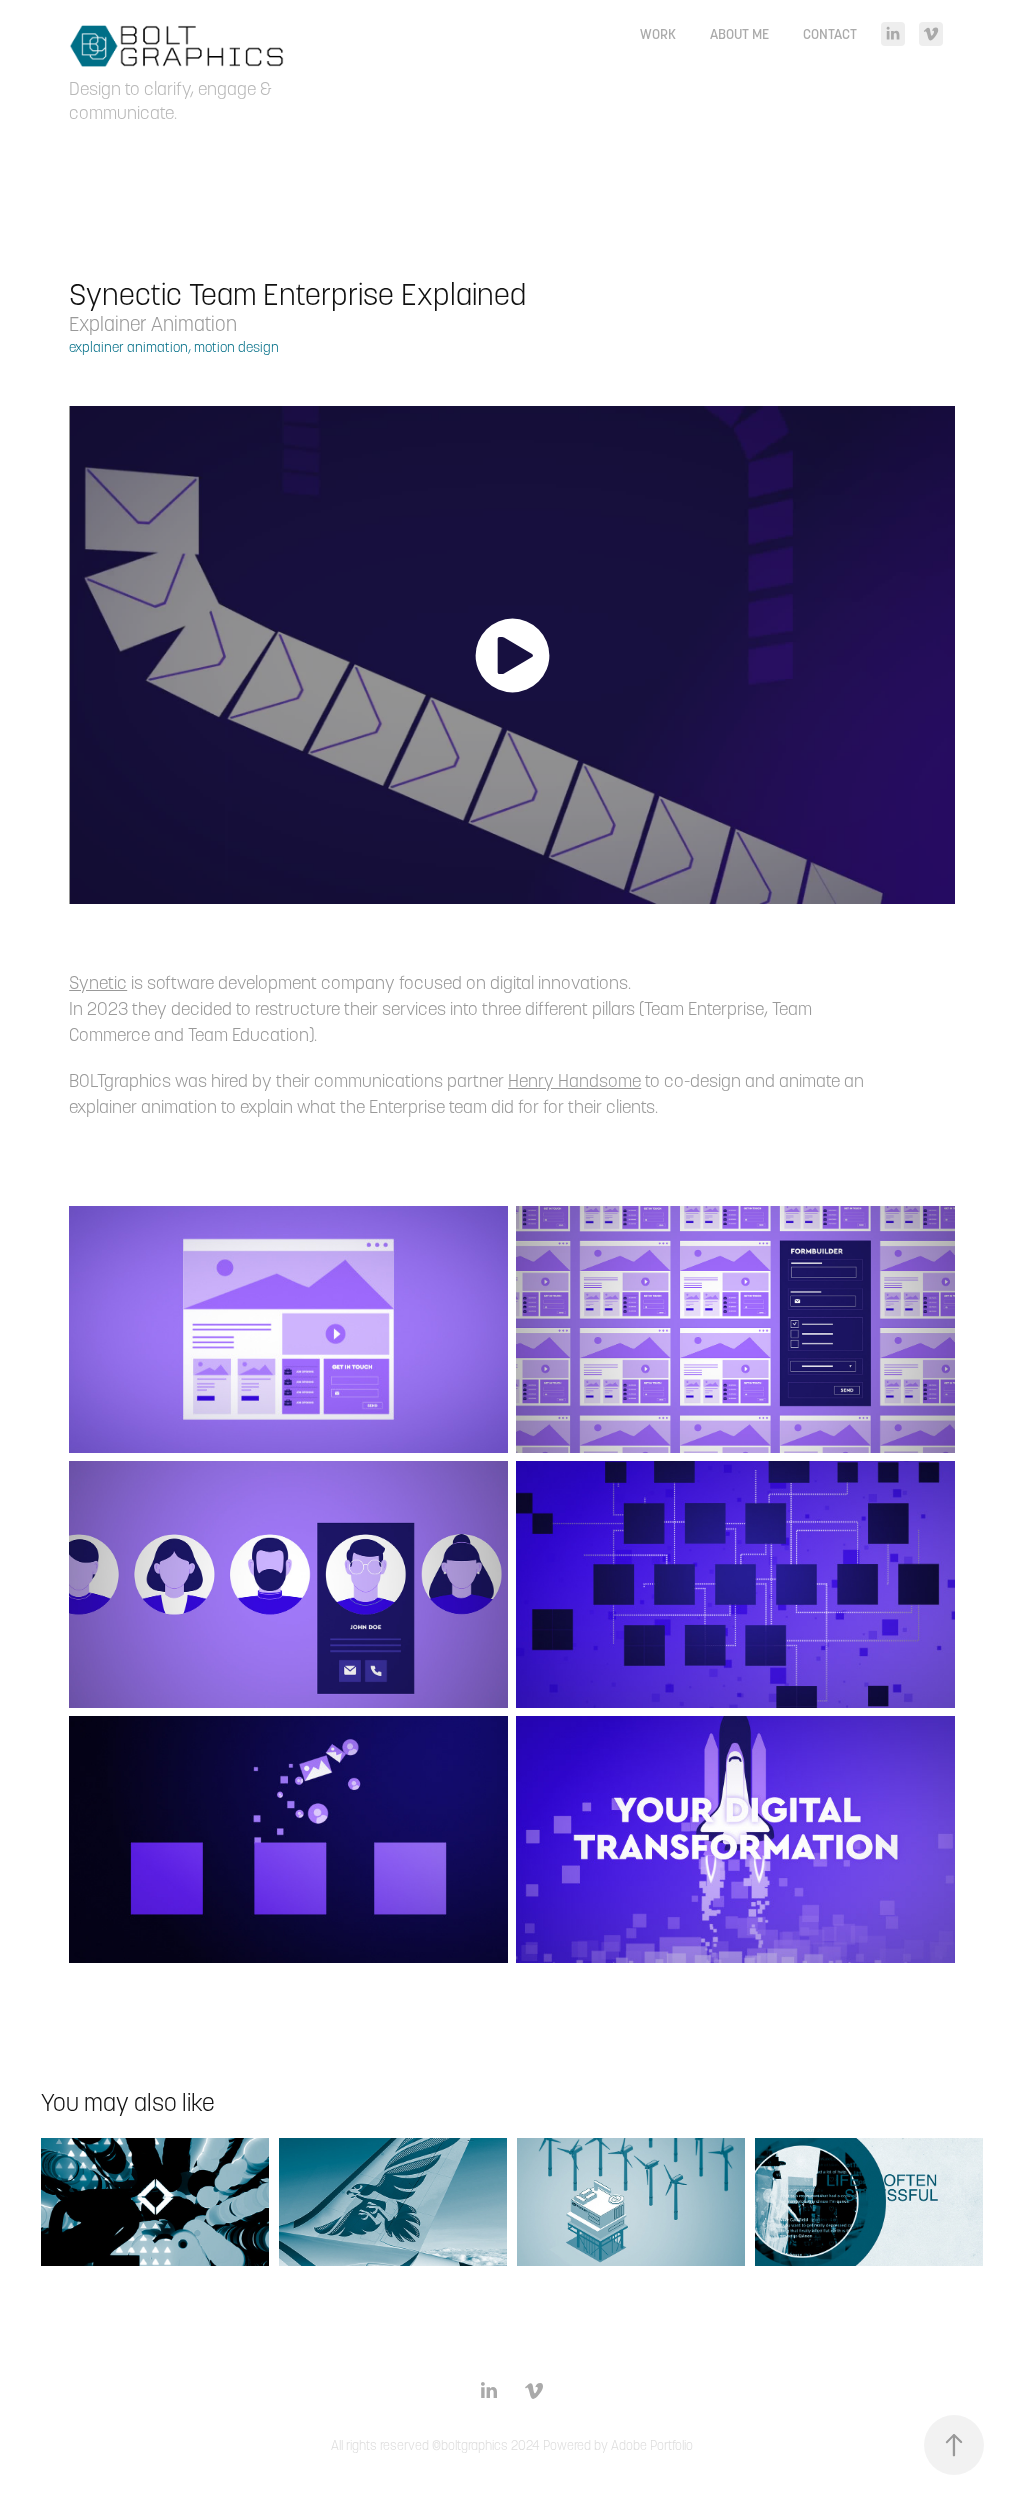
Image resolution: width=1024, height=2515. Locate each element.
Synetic (98, 982)
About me (739, 34)
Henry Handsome (574, 1080)
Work (658, 34)
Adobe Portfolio (652, 2445)
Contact (830, 34)
